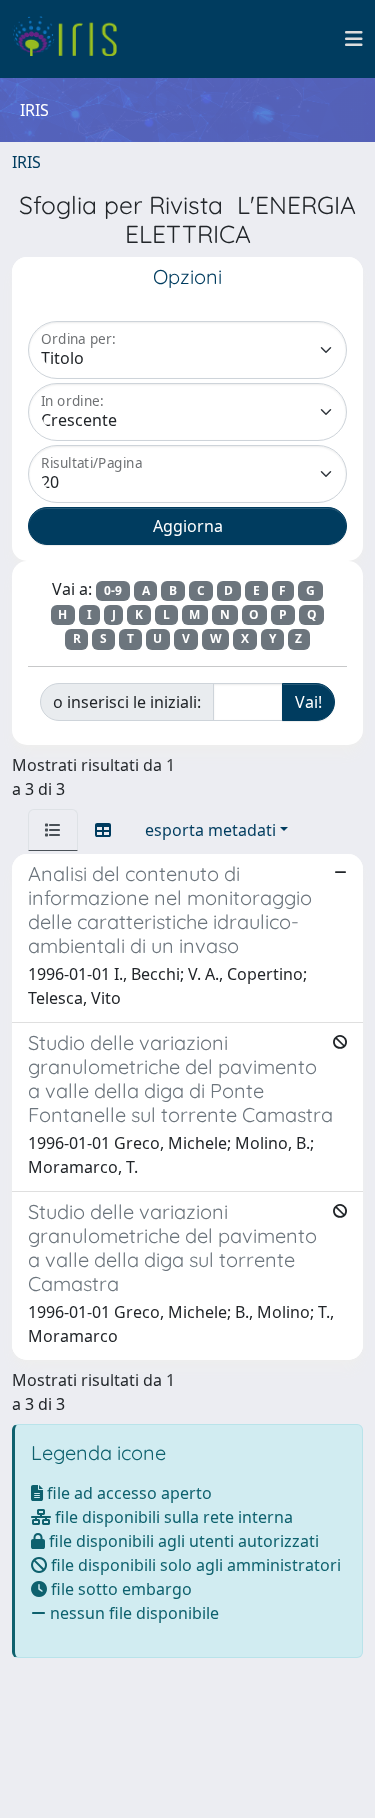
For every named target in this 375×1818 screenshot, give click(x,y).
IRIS (26, 162)
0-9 (113, 590)
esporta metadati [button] (210, 830)
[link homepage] (72, 39)
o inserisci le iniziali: (127, 702)
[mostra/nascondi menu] (354, 39)
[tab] (53, 830)
